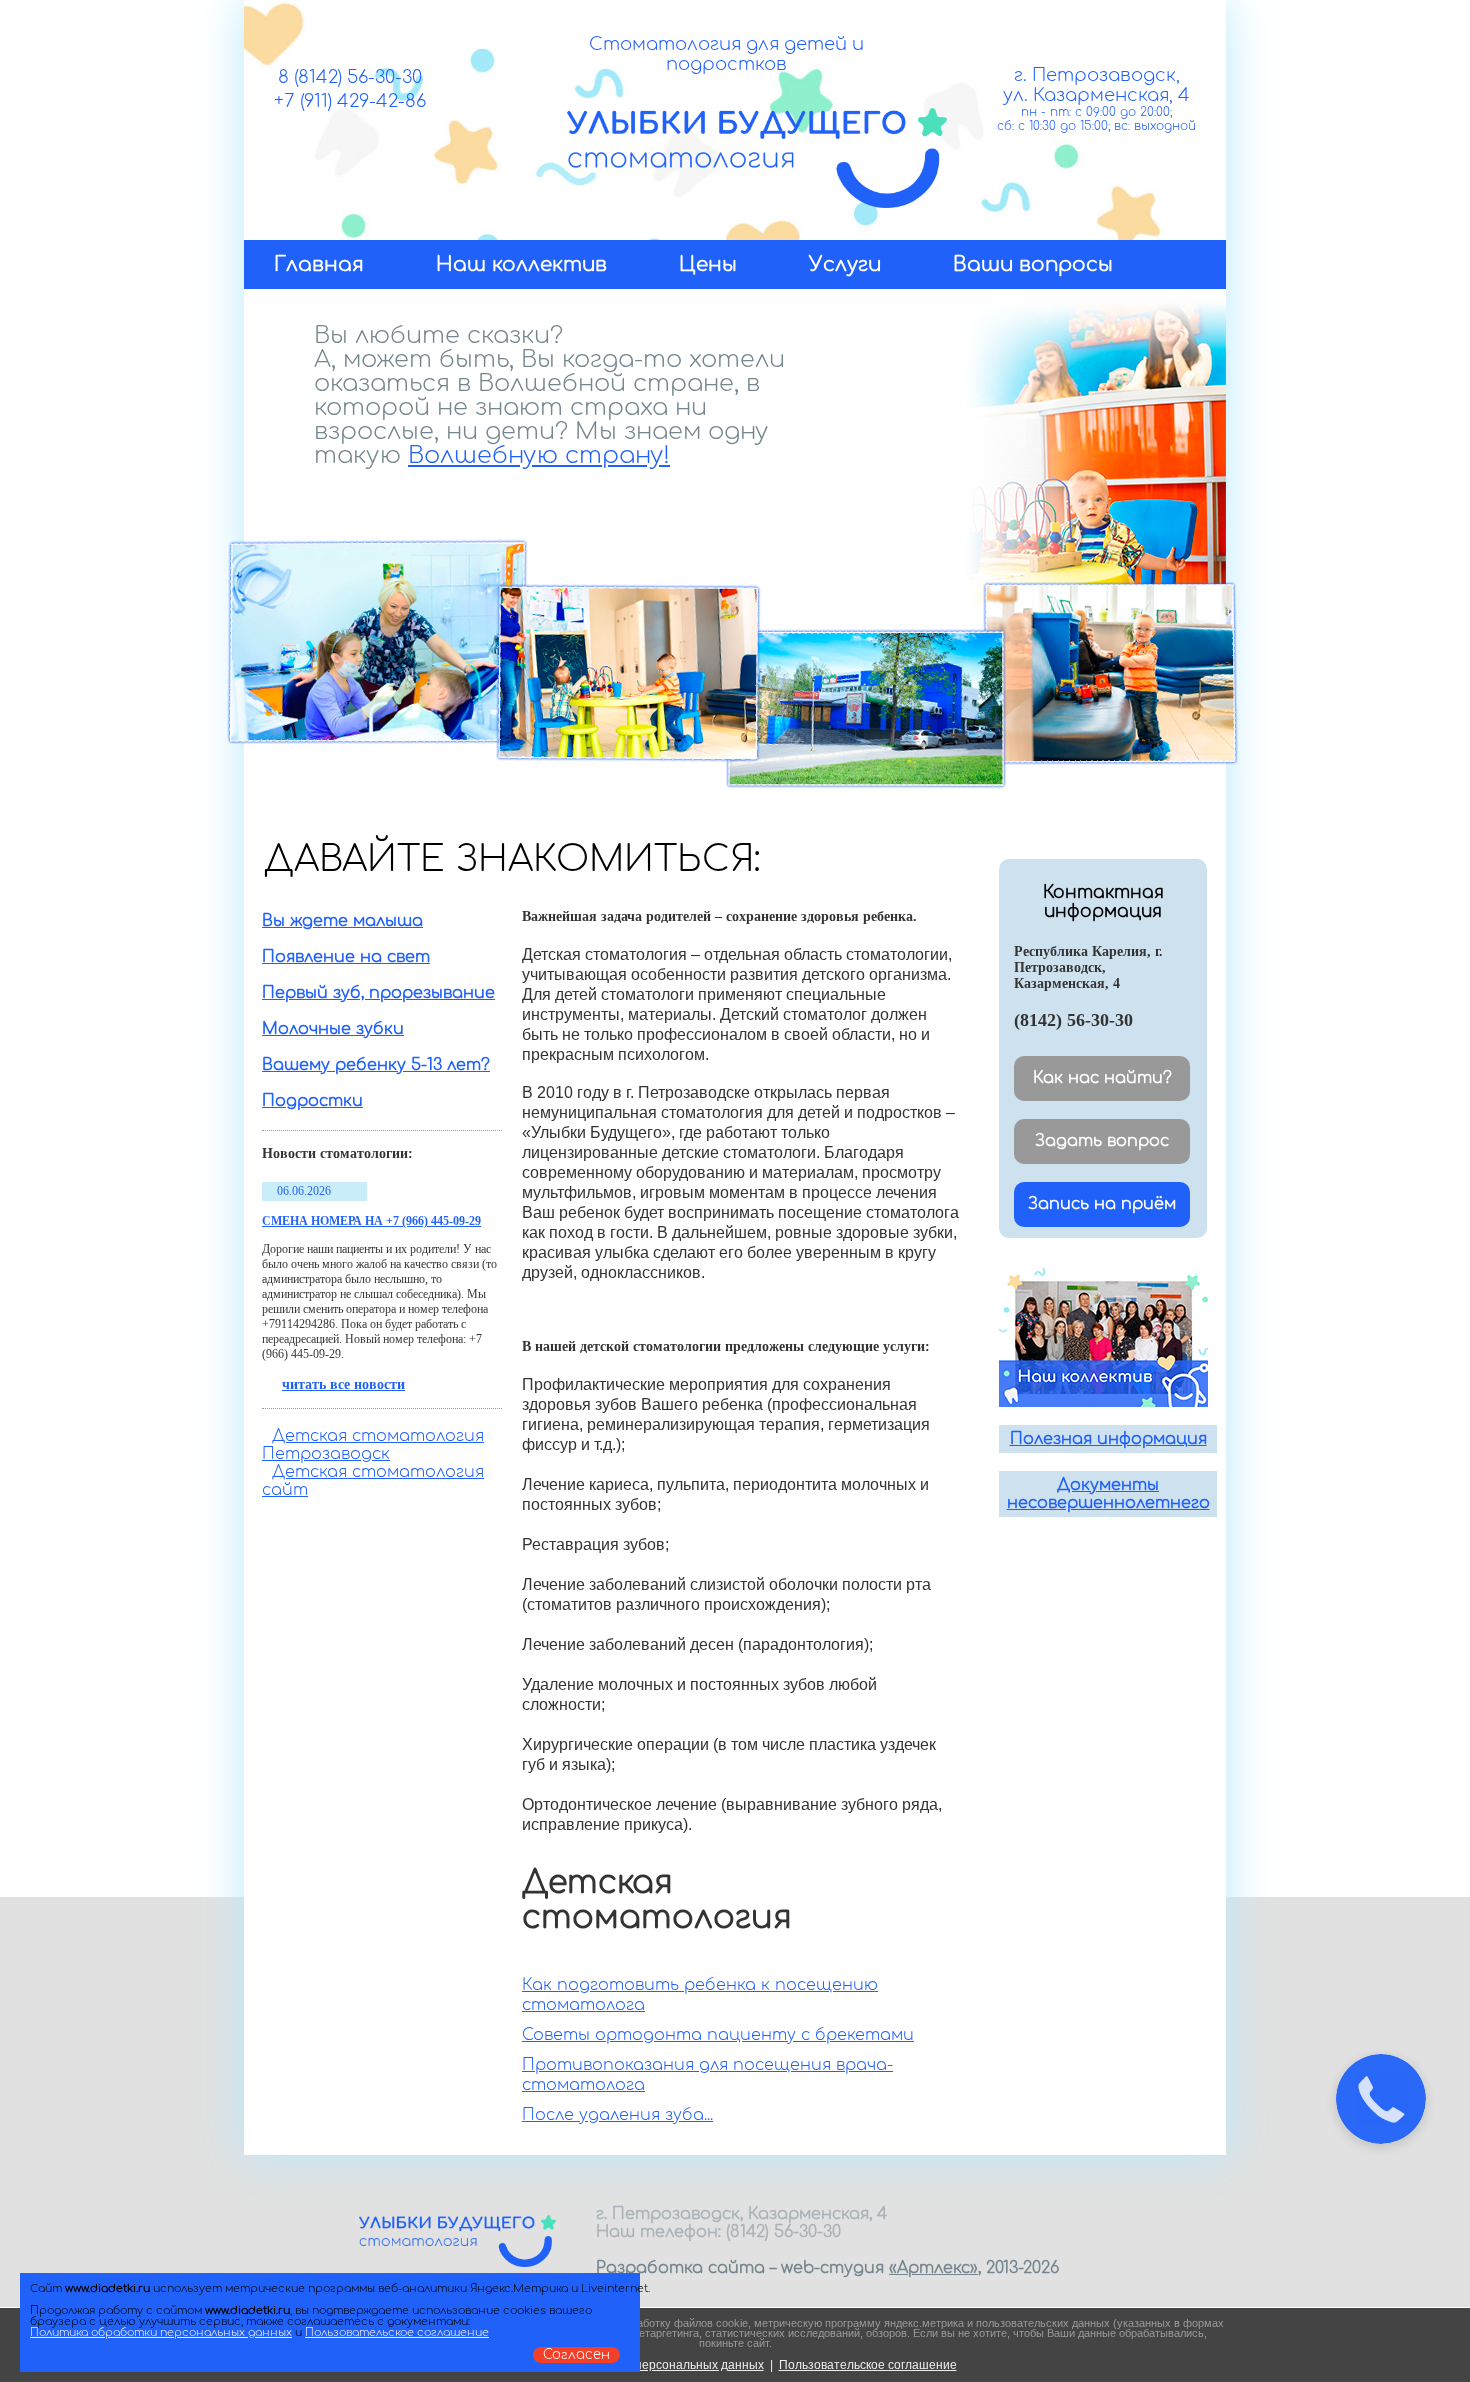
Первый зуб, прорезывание (378, 993)
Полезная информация (1108, 1439)
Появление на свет (346, 957)
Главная (319, 264)
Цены (708, 264)
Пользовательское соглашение (868, 2365)
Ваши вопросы (1033, 264)
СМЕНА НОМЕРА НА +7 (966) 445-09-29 (371, 1221)
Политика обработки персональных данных (161, 2332)
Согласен (576, 2355)
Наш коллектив (521, 264)
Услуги (845, 264)
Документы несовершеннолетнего (1108, 1494)
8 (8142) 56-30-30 (350, 77)
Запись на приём (1102, 1204)
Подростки (312, 1101)
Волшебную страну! (539, 455)
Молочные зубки (333, 1029)
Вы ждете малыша (342, 921)
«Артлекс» (933, 2268)
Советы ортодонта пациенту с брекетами (718, 2035)
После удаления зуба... (617, 2115)
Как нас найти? (1102, 1078)
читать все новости (343, 1384)
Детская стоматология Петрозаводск (373, 1445)
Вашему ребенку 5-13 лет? (376, 1065)
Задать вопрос (1102, 1141)
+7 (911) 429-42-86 (350, 101)
